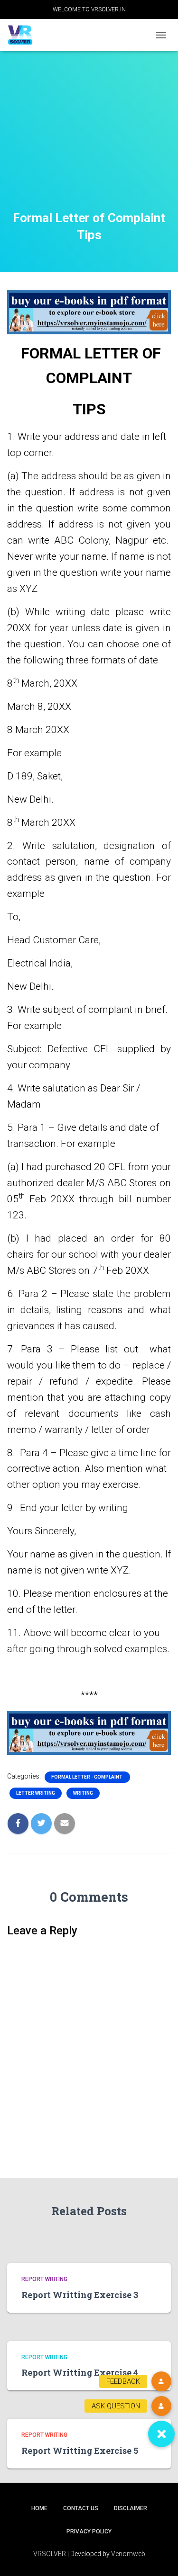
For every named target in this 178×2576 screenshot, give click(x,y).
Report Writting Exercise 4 (80, 2372)
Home (39, 2508)
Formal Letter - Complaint (87, 1777)
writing (83, 1793)
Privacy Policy (89, 2531)
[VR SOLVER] (24, 35)
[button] (161, 2434)
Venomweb (128, 2554)
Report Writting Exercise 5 (80, 2451)
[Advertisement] (89, 143)
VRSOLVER (50, 2554)
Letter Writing (36, 1793)
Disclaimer (131, 2508)
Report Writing (44, 2279)
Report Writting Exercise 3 (80, 2295)
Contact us (81, 2508)
